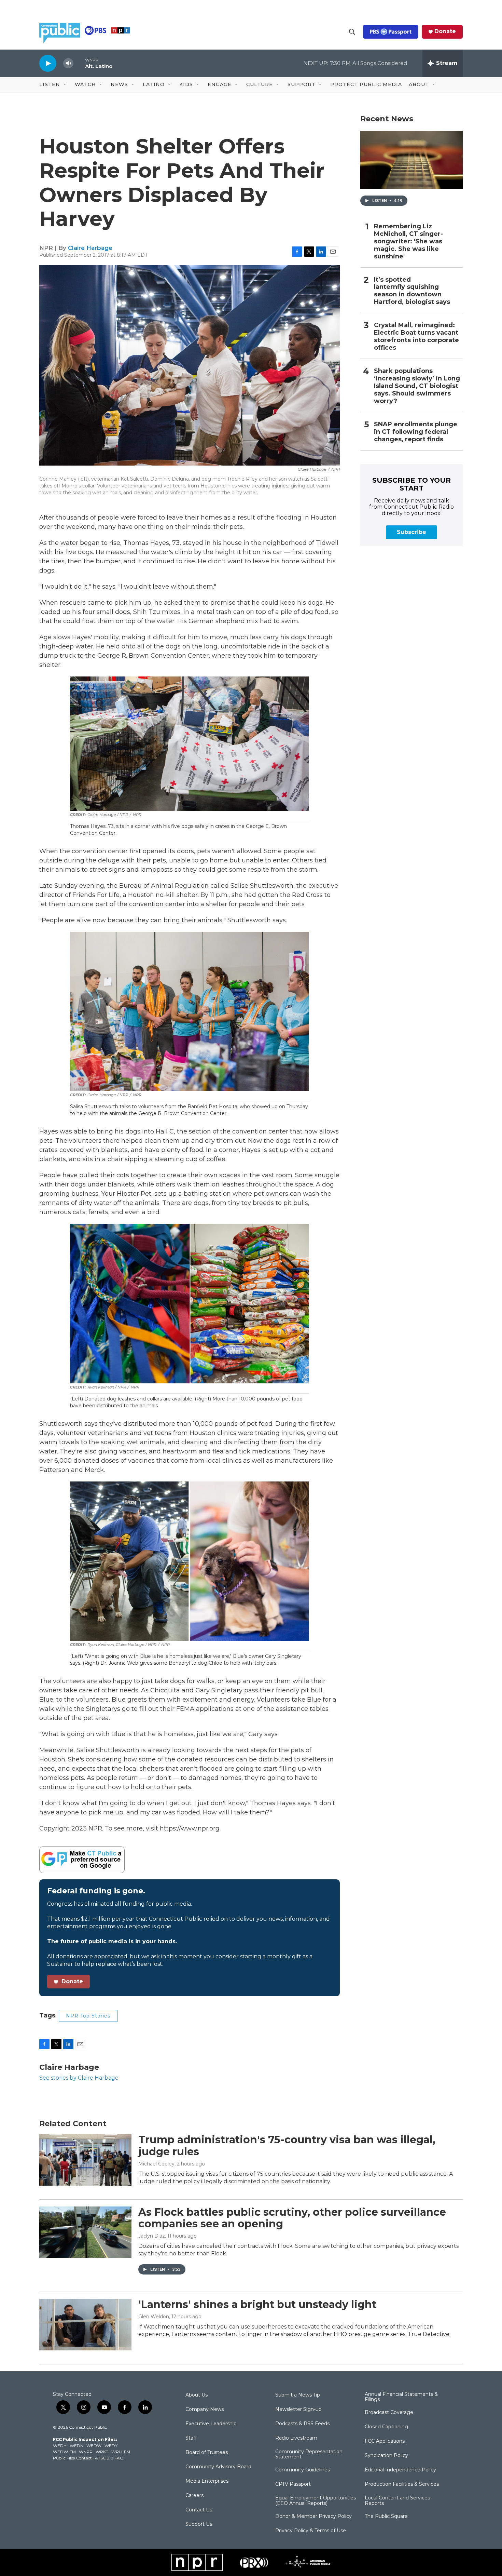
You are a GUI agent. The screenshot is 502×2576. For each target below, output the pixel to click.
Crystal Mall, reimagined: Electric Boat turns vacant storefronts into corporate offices (416, 337)
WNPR (86, 2452)
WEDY (111, 2446)
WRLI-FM (121, 2452)
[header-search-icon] (352, 32)
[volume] (68, 63)
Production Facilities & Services (402, 2484)
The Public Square (386, 2517)
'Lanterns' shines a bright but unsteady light (257, 2304)
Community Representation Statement (309, 2455)
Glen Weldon (154, 2317)
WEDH (60, 2446)
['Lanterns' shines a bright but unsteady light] (85, 2324)
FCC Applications (385, 2441)
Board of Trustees (207, 2453)
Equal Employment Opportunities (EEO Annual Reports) (316, 2501)
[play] (48, 63)
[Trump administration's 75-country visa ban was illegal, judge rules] (85, 2160)
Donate (445, 31)
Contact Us (199, 2510)
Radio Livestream (296, 2438)
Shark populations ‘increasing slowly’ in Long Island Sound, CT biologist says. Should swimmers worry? (417, 386)
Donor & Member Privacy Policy (313, 2517)
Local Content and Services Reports (397, 2501)
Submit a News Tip (298, 2395)
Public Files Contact (72, 2458)
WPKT (102, 2452)
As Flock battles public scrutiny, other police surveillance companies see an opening (292, 2218)
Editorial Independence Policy (400, 2470)
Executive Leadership (211, 2424)
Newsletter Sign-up (298, 2410)
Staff (191, 2438)
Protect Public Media (366, 84)
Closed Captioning (386, 2427)
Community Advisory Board (218, 2467)
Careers (194, 2496)
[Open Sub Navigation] (65, 85)
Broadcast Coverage (389, 2413)
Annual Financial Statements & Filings (401, 2397)
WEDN (76, 2446)
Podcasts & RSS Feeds (302, 2424)
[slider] (79, 63)
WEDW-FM (64, 2452)
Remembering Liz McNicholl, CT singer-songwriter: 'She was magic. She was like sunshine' (408, 241)
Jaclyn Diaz (152, 2236)
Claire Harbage (90, 248)
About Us (197, 2395)
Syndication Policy (386, 2456)
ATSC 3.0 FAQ (109, 2458)
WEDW (94, 2446)
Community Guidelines (303, 2470)
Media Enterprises (207, 2481)
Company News (205, 2410)
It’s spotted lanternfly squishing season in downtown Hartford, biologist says (412, 291)
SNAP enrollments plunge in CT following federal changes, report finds (416, 432)
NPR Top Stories (88, 2016)
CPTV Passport (293, 2484)
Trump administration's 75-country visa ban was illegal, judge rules (287, 2146)
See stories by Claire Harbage (79, 2078)
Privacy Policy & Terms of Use (311, 2531)
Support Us (199, 2524)
